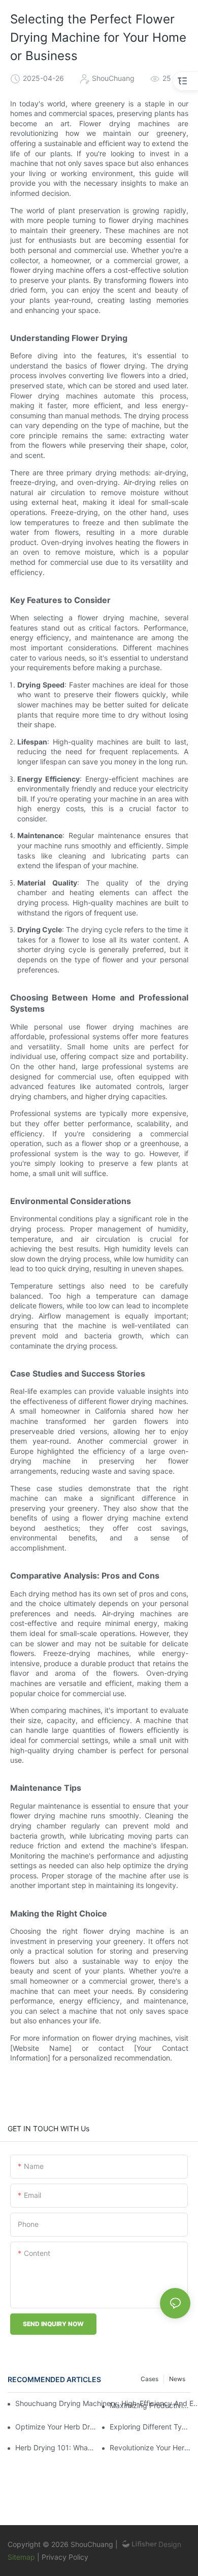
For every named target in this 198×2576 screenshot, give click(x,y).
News (177, 2379)
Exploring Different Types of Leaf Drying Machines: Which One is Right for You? (150, 2427)
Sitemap (22, 2557)
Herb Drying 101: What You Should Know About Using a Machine (56, 2448)
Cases (150, 2379)
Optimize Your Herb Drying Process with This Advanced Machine (56, 2427)
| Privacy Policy (63, 2557)
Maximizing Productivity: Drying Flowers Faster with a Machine (150, 2405)
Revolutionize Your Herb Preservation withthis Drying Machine (150, 2448)
